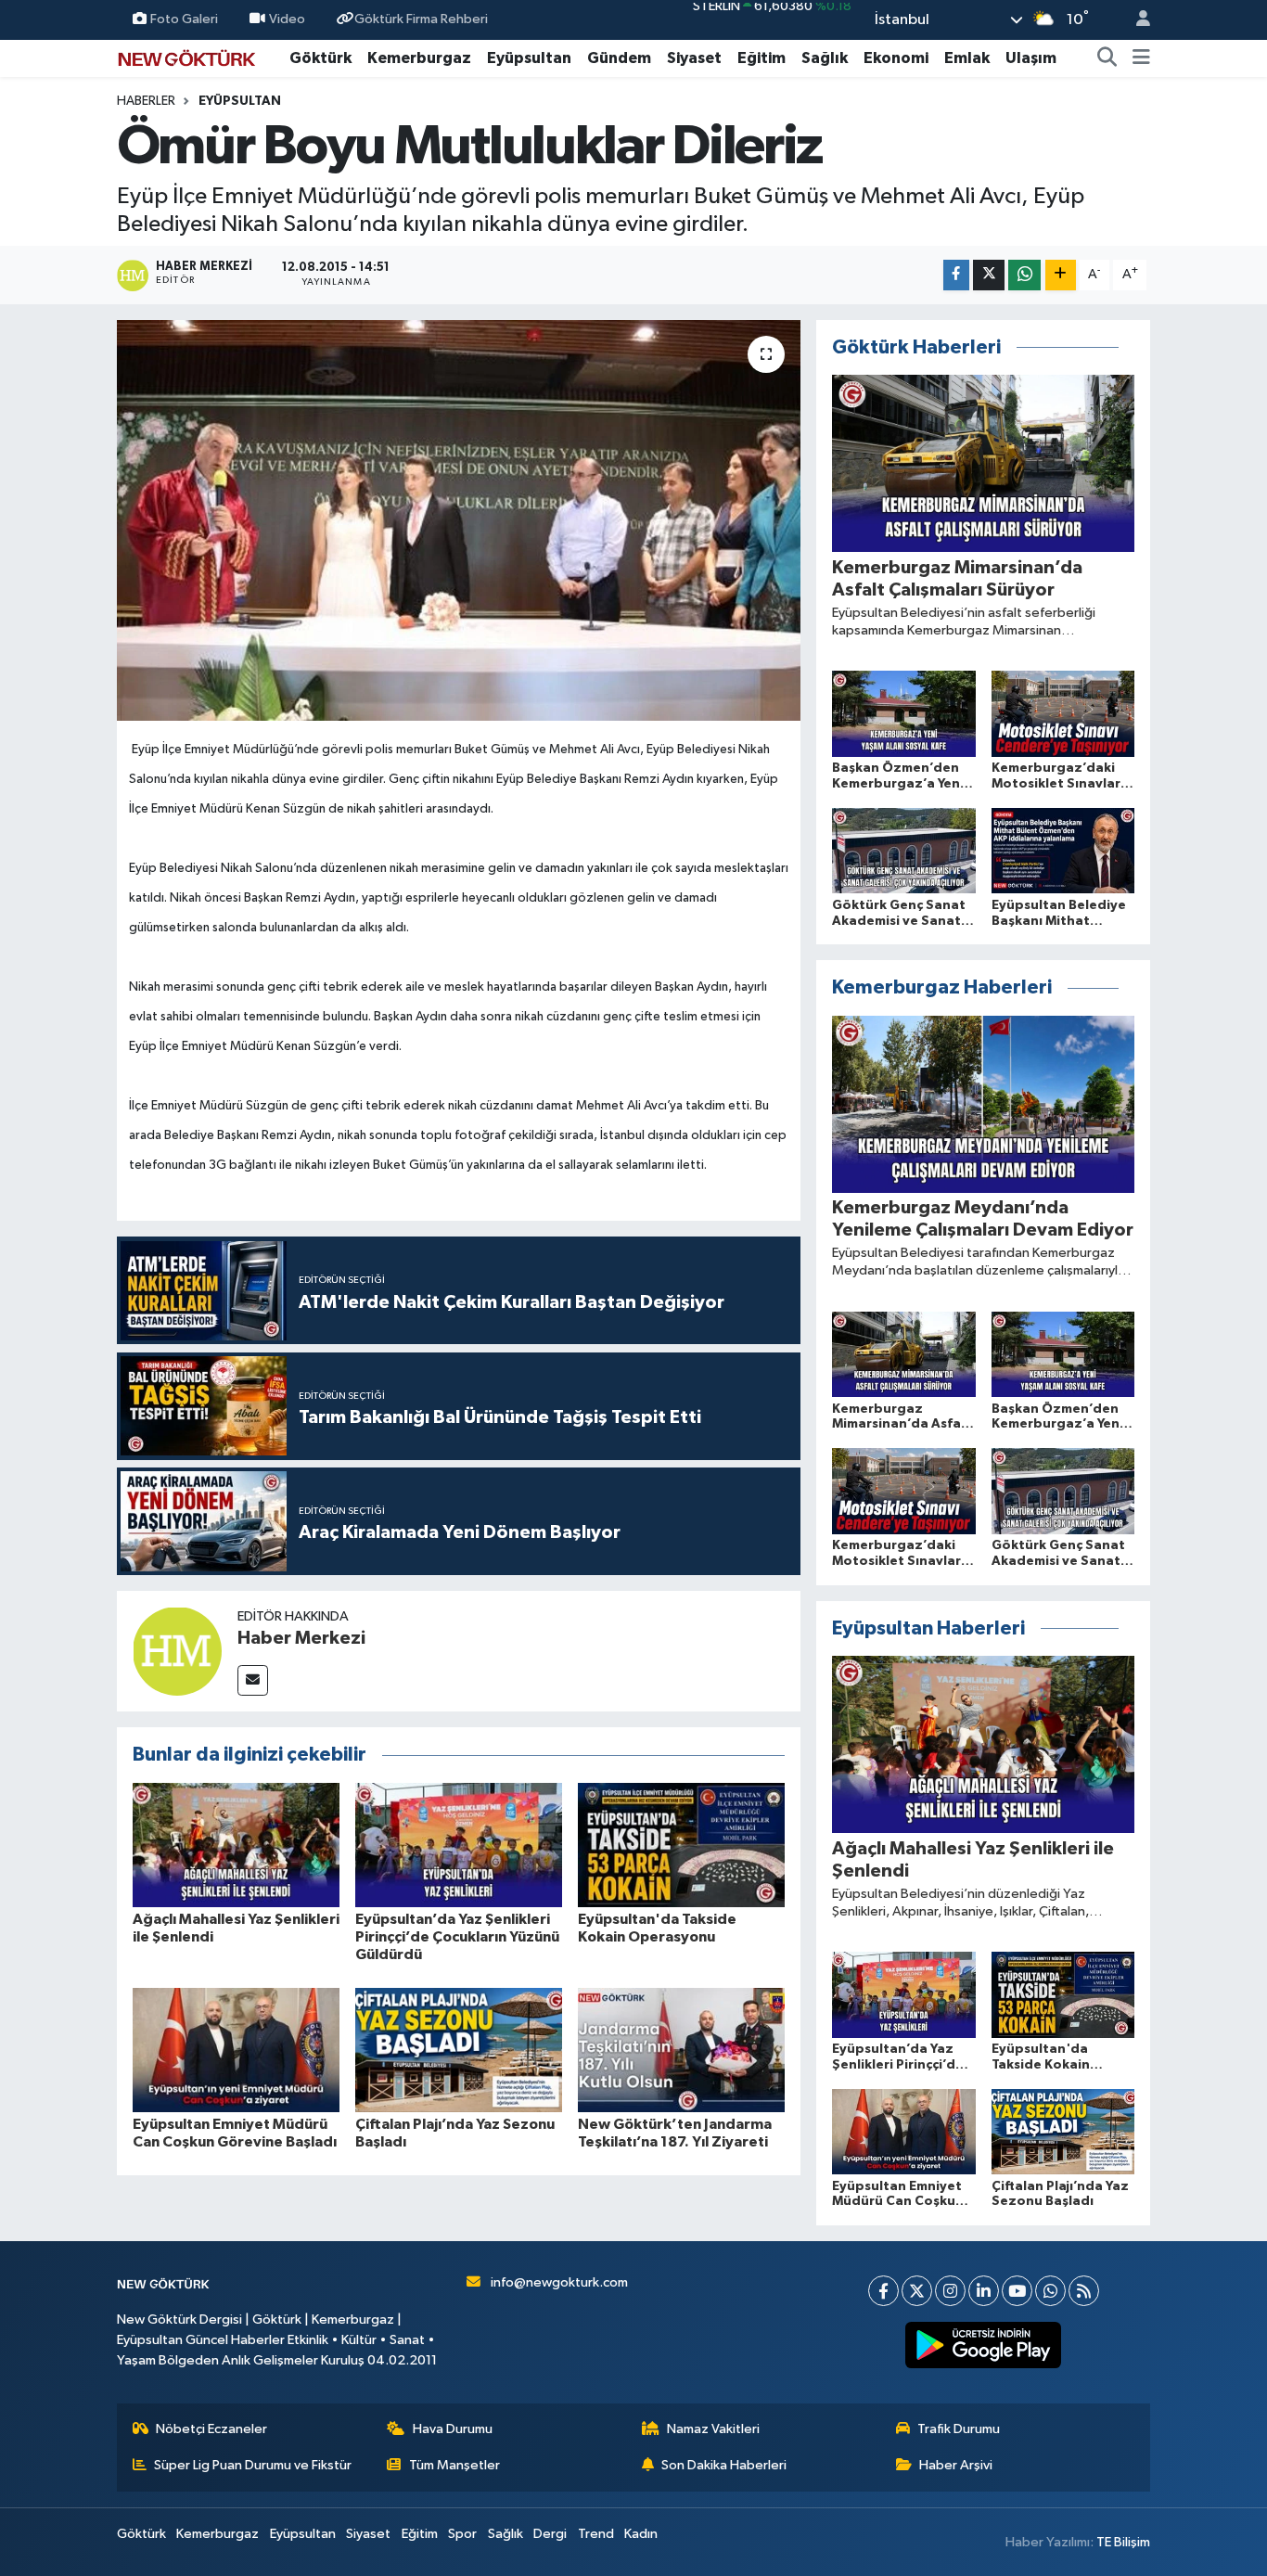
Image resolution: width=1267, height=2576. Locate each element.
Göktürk (320, 58)
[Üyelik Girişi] (1135, 20)
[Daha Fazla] (1061, 275)
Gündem (619, 58)
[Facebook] (883, 2291)
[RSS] (1084, 2291)
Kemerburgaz (419, 58)
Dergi (550, 2534)
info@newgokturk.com (559, 2282)
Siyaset (694, 58)
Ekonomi (896, 58)
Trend (596, 2534)
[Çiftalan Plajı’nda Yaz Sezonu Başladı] (459, 2050)
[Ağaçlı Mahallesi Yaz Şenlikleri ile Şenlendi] (236, 1845)
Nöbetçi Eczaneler (211, 2429)
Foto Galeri (184, 19)
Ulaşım (1031, 58)
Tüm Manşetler (454, 2465)
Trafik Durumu (959, 2429)
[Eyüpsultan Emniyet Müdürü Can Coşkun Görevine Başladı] (236, 2050)
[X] (917, 2291)
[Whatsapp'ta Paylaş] (1024, 275)
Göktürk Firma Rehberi (421, 19)
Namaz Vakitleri (713, 2429)
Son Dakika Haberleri (724, 2465)
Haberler (146, 101)
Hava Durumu (453, 2429)
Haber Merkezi (301, 1638)
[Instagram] (950, 2291)
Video (287, 19)
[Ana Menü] (1141, 58)
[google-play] (984, 2345)
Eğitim (761, 58)
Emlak (967, 58)
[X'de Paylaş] (989, 275)
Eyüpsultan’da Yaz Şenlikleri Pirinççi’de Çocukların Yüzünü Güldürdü (457, 1937)
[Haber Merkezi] (177, 1651)
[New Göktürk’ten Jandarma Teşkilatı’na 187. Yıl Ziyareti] (681, 2050)
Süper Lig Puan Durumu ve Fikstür (253, 2465)
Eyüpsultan (529, 58)
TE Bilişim (1123, 2542)
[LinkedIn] (984, 2291)
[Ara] (1107, 58)
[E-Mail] (253, 1680)
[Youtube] (1017, 2291)
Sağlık (825, 58)
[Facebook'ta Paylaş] (956, 275)
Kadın (641, 2534)
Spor (462, 2534)
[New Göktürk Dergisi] (186, 57)
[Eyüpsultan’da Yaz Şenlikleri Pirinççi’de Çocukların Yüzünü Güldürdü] (459, 1845)
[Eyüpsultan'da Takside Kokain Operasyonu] (681, 1845)
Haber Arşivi (956, 2465)
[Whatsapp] (1050, 2291)
